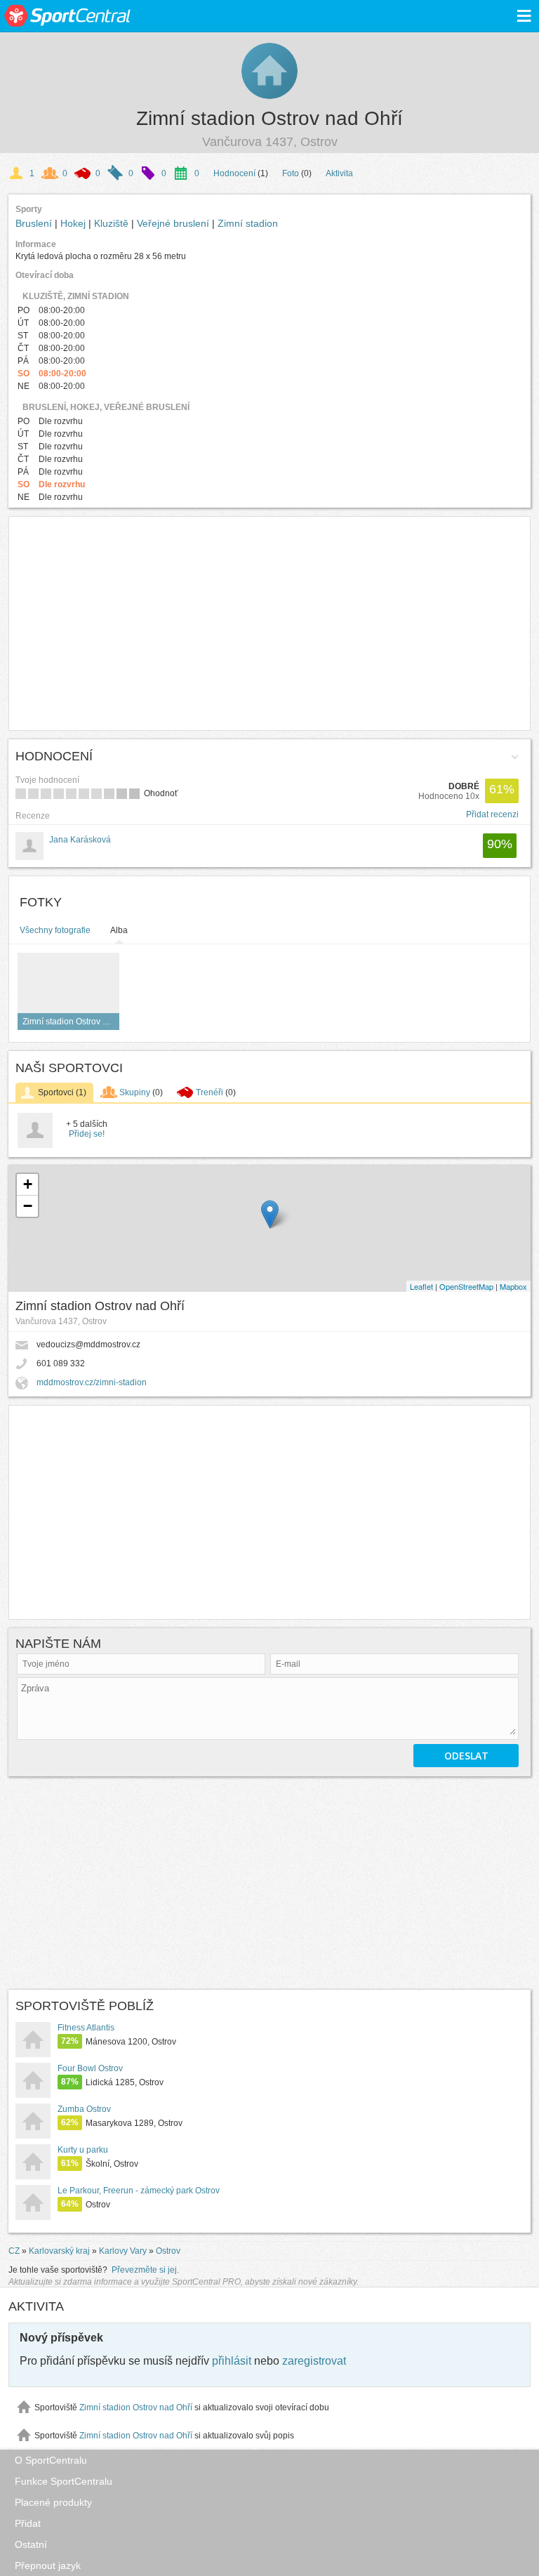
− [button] (28, 1206)
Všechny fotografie (55, 930)
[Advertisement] (269, 623)
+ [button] (28, 1184)
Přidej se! (87, 1134)
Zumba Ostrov (84, 2109)
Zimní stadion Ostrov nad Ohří (269, 118)
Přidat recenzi (492, 814)
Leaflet (421, 1286)
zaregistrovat (314, 2361)
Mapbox (513, 1286)
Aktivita (339, 173)
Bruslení (35, 223)
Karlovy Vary (123, 2251)
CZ (14, 2251)
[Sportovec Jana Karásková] (35, 1145)
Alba (119, 930)
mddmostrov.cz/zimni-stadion (92, 1382)
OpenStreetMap (466, 1286)
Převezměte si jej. (145, 2270)
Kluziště (113, 223)
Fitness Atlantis (86, 2028)
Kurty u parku (83, 2150)
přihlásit (232, 2361)
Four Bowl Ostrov (90, 2068)
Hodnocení (234, 173)
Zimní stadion (248, 223)
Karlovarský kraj (59, 2251)
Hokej (74, 223)
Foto (291, 173)
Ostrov (168, 2251)
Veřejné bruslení (174, 223)
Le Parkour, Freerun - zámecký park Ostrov (139, 2191)
